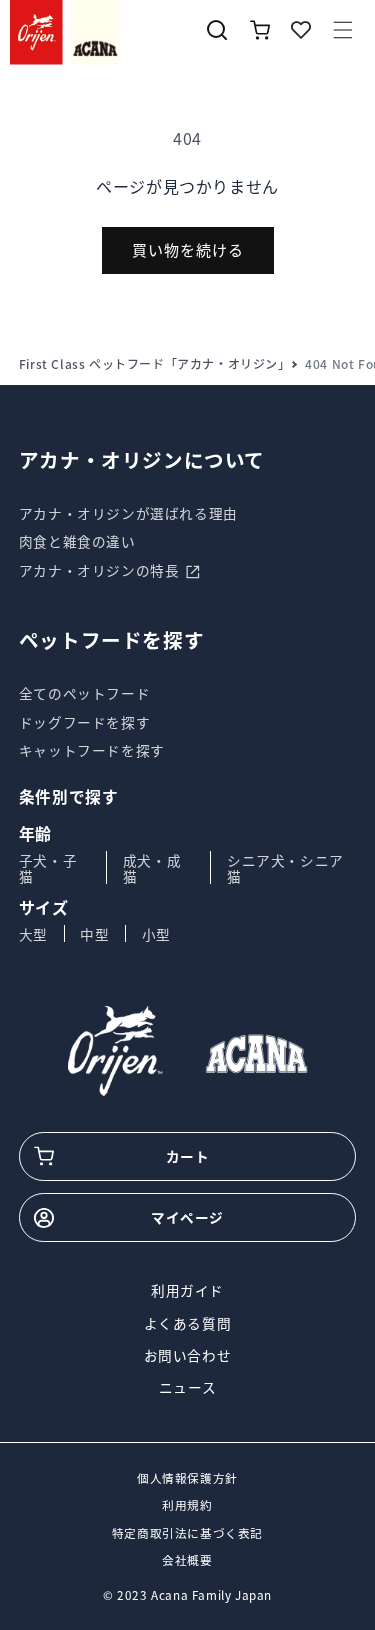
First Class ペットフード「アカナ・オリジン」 (155, 364)
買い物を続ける (188, 249)
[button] (343, 30)
